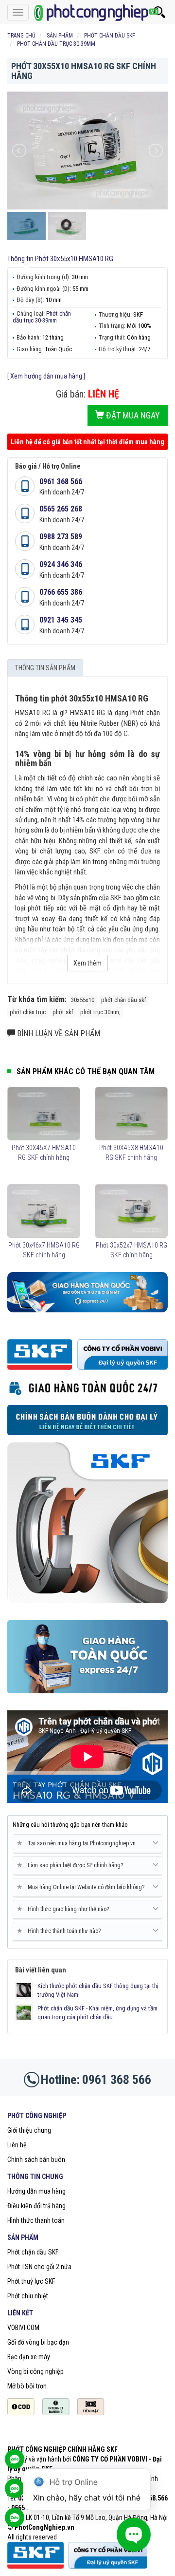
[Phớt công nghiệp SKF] (87, 12)
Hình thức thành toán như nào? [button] (61, 1931)
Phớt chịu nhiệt (28, 2296)
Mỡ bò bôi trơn (27, 2386)
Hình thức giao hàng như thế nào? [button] (65, 1909)
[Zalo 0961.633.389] (15, 2464)
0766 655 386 (61, 592)
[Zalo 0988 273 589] (15, 2522)
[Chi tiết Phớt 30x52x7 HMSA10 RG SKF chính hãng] (131, 1211)
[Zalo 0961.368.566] (15, 2493)
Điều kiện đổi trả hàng (36, 2206)
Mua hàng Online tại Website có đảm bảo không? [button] (82, 1887)
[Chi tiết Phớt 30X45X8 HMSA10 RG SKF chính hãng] (131, 1114)
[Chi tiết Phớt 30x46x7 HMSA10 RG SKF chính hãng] (44, 1211)
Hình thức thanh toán (36, 2220)
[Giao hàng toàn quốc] (87, 1291)
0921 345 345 (61, 620)
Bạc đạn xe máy (29, 2357)
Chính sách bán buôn (36, 2159)
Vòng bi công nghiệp (35, 2371)
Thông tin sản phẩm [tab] (45, 668)
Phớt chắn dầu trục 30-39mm (42, 317)
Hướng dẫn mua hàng (36, 2191)
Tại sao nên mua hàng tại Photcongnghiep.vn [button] (78, 1843)
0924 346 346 (61, 564)
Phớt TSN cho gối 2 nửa (39, 2267)
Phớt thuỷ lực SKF (31, 2281)
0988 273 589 (61, 537)
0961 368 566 (61, 482)
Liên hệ (17, 2145)
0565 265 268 (61, 509)
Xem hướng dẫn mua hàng (46, 376)
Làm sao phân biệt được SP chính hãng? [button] (72, 1865)
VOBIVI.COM (23, 2328)
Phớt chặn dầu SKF (33, 2252)
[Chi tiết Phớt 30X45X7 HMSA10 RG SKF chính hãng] (44, 1114)
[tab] (87, 1844)
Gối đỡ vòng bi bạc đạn (38, 2342)
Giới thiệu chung (29, 2130)
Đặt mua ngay (132, 415)
